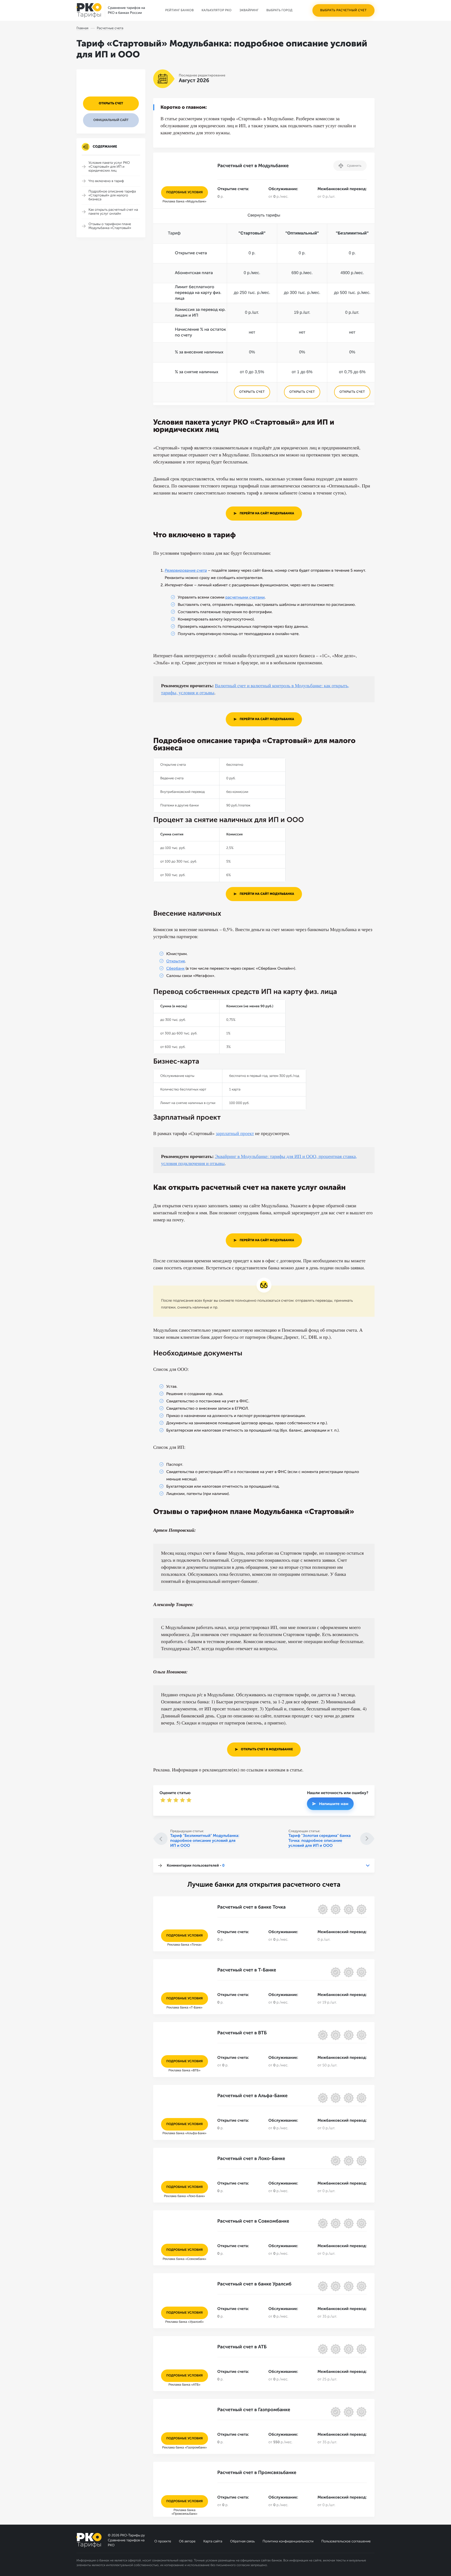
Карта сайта (213, 2541)
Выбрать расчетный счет (343, 10)
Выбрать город (280, 10)
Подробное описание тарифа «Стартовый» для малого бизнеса (112, 195)
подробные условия (185, 192)
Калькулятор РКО (216, 10)
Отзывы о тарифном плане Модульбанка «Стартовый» (110, 226)
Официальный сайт (111, 120)
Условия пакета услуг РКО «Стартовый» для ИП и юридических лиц (109, 167)
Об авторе (187, 2541)
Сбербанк (175, 968)
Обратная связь (242, 2541)
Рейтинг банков (179, 10)
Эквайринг (249, 10)
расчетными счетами (245, 597)
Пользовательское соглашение (346, 2541)
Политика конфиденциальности (288, 2541)
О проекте (163, 2541)
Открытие (176, 961)
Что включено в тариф (106, 181)
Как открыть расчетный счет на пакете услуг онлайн (113, 212)
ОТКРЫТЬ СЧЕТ (252, 392)
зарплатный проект (235, 1133)
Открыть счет (111, 104)
